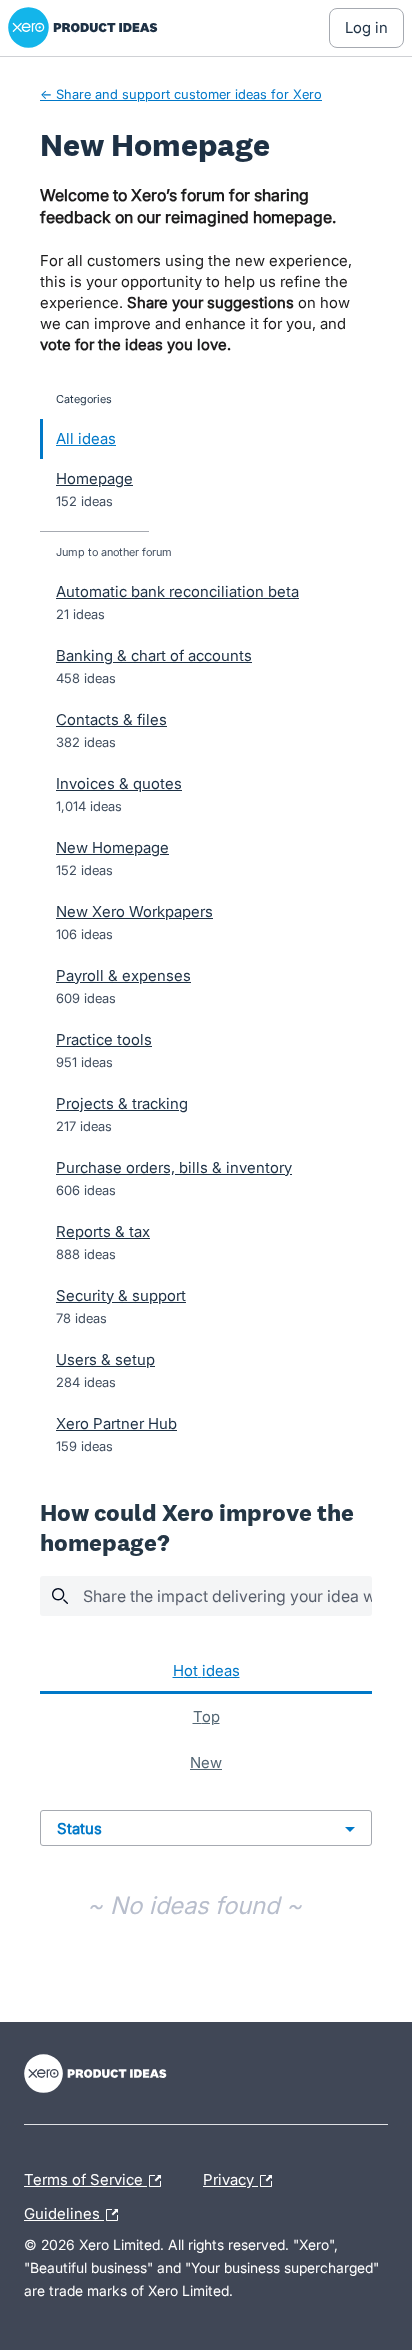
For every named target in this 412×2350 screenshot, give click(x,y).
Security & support (121, 1295)
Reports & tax (103, 1231)
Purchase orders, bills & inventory (174, 1167)
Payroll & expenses (123, 975)
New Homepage (112, 847)
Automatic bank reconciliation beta (177, 591)
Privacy (230, 2177)
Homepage (94, 478)
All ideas (86, 438)
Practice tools (104, 1039)
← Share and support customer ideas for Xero (181, 94)
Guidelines (76, 2211)
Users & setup (105, 1359)
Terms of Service (85, 2177)
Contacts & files (111, 719)
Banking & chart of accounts (154, 655)
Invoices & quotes (119, 783)
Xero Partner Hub (116, 1423)
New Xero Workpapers (134, 911)
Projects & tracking (122, 1103)
